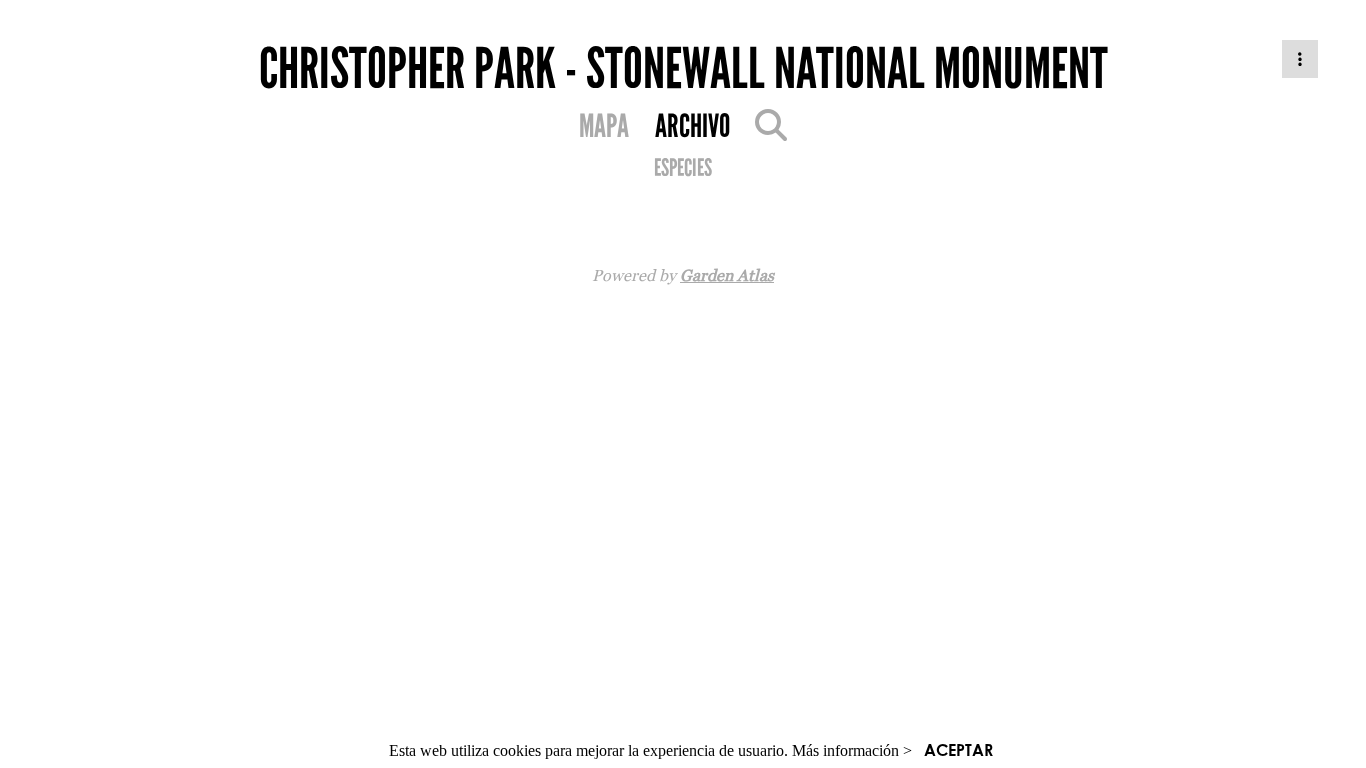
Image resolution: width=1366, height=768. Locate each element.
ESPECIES (683, 168)
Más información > (852, 750)
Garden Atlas (727, 275)
